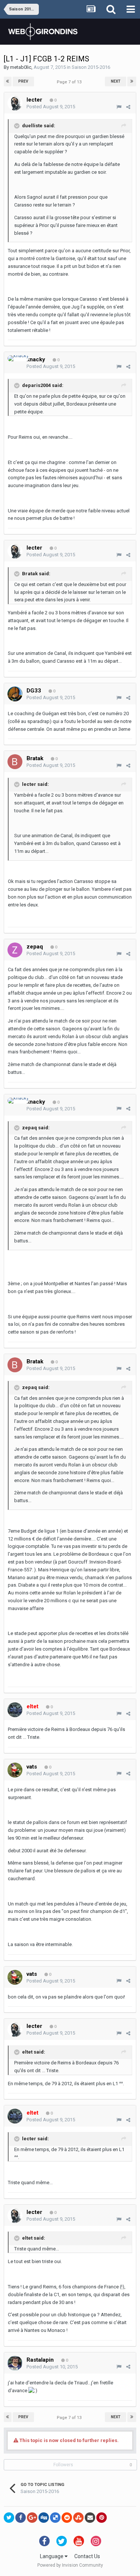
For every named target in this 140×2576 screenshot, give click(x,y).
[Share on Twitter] (9, 2518)
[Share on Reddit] (67, 2518)
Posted (51, 107)
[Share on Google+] (32, 2518)
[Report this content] (119, 107)
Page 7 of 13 (70, 82)
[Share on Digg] (44, 2518)
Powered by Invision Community (70, 2565)
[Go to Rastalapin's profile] (15, 2363)
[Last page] (132, 81)
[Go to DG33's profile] (15, 694)
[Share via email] (90, 2518)
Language (52, 2556)
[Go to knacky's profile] (18, 358)
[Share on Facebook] (21, 2518)
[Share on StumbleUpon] (78, 2518)
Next (116, 81)
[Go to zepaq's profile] (15, 950)
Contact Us (87, 2556)
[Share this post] (128, 107)
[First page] (8, 81)
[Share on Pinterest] (102, 2518)
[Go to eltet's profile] (15, 1710)
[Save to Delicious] (55, 2518)
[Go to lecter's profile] (15, 103)
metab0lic (21, 67)
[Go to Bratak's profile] (15, 762)
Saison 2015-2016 (91, 67)
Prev (23, 81)
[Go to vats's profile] (15, 1770)
